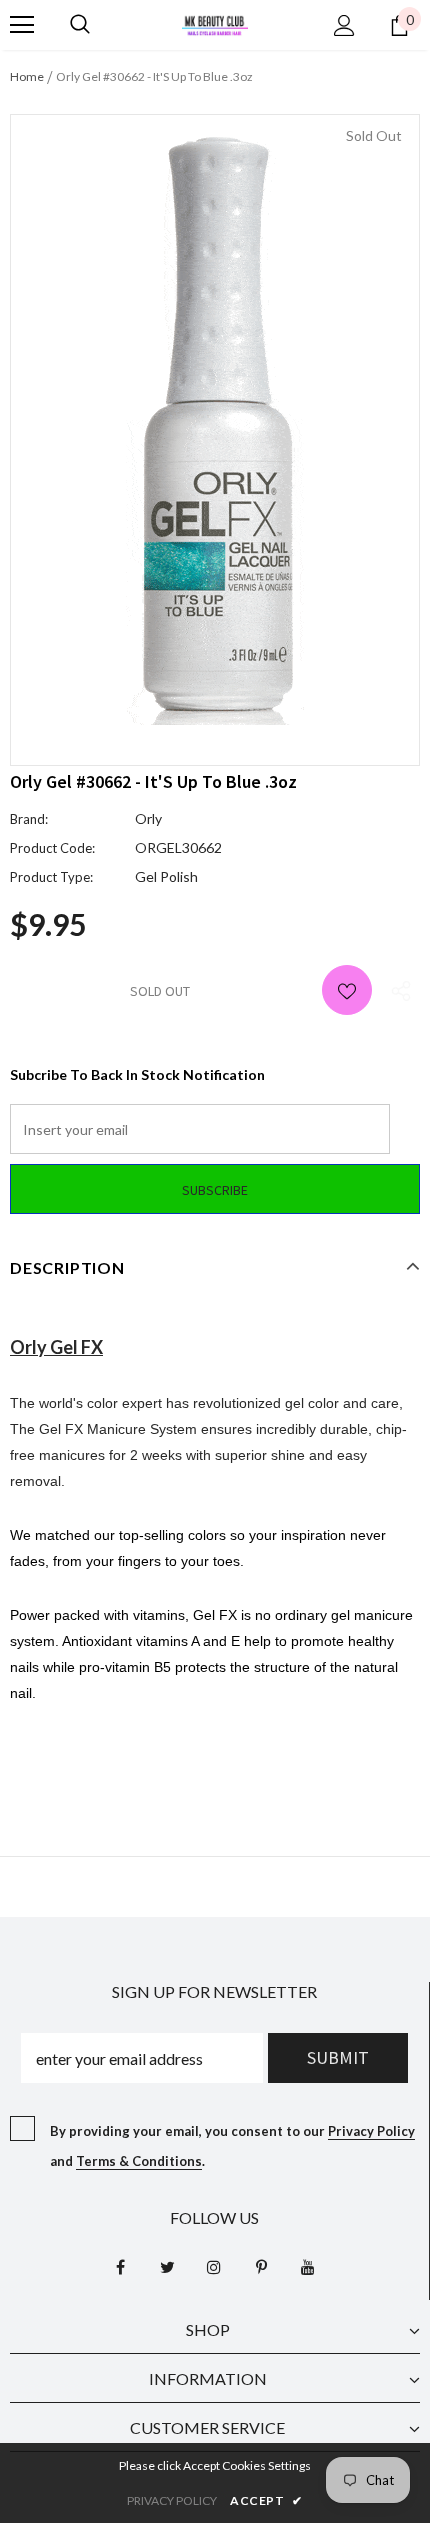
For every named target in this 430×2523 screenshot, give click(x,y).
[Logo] (215, 23)
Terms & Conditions (139, 2161)
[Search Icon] (80, 25)
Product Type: (51, 877)
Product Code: (52, 848)
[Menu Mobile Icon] (22, 25)
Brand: (29, 819)
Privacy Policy (371, 2131)
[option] (215, 425)
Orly (148, 818)
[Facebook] (120, 2267)
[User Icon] (344, 25)
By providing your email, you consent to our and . (232, 2146)
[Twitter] (167, 2267)
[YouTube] (308, 2267)
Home (27, 76)
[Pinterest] (261, 2267)
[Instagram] (214, 2267)
